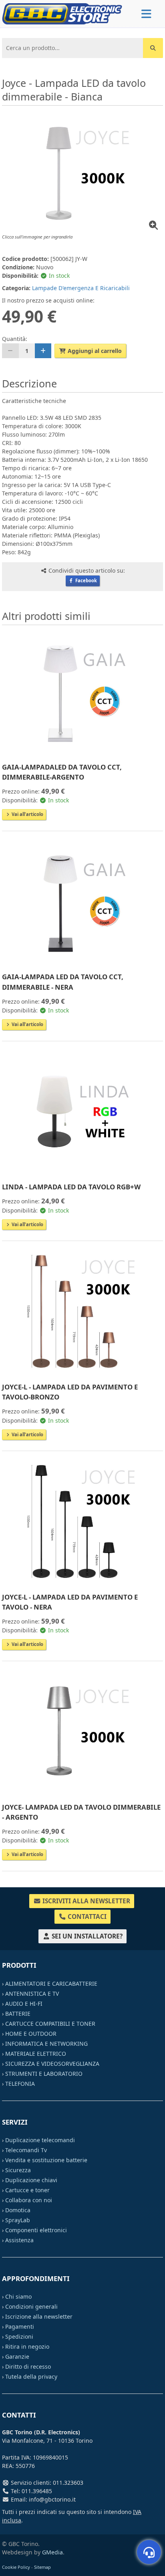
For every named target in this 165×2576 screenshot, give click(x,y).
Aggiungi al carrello (94, 351)
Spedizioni (19, 2336)
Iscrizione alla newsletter (39, 2316)
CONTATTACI (86, 1917)
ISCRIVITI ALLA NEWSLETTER (86, 1901)
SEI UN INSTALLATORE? (86, 1936)
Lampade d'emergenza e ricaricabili (81, 288)
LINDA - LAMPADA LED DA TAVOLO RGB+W (71, 1187)
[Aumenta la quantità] (43, 351)
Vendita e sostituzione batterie (46, 2160)
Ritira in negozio (27, 2346)
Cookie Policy (16, 2567)
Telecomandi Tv (26, 2150)
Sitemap (42, 2567)
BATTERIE (18, 2014)
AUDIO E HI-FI (24, 2004)
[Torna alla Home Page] (62, 13)
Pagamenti (20, 2326)
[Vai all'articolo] (82, 692)
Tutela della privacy (31, 2377)
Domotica (18, 2210)
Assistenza (19, 2240)
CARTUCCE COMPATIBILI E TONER (50, 2024)
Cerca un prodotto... (31, 44)
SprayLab (18, 2220)
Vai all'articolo (27, 814)
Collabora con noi (29, 2200)
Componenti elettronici (36, 2230)
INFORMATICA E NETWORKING (46, 2044)
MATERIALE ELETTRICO (36, 2054)
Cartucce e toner (27, 2190)
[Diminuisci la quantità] (10, 351)
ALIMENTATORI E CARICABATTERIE (51, 1984)
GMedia (52, 2552)
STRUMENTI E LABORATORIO (44, 2074)
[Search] (153, 48)
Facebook (86, 580)
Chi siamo (18, 2296)
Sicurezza (18, 2170)
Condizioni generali (31, 2306)
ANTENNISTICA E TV (32, 1994)
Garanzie (17, 2356)
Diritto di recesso (28, 2367)
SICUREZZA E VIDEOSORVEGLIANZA (52, 2064)
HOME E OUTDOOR (31, 2034)
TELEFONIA (20, 2084)
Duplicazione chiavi (31, 2180)
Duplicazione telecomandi (40, 2140)
